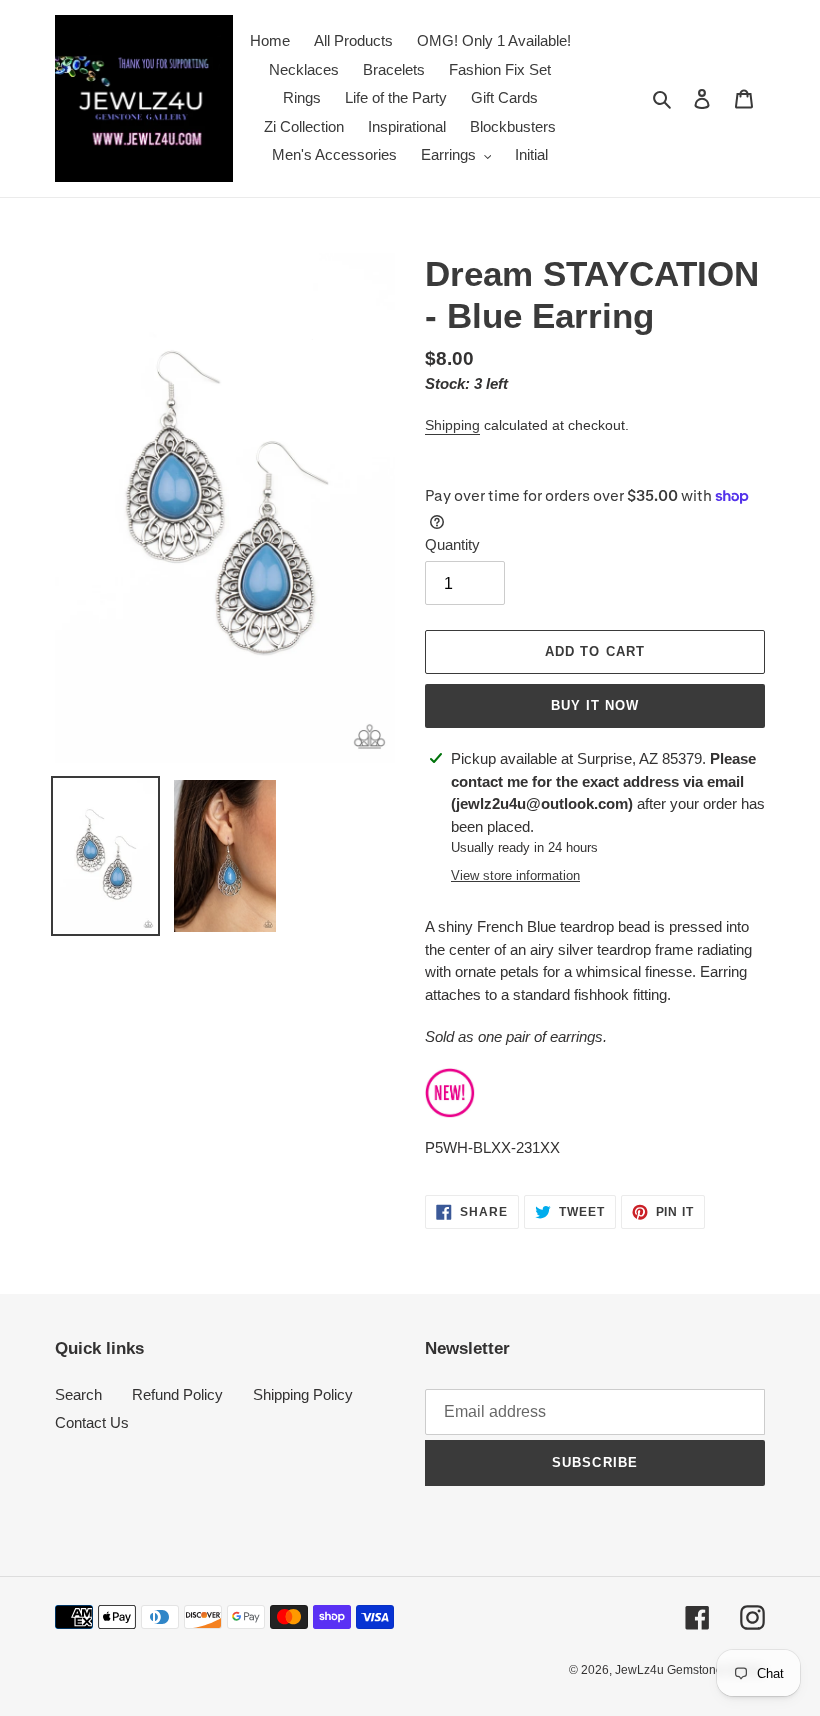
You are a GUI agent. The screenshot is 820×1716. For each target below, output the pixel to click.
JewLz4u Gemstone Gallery (690, 1670)
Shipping (452, 425)
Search (78, 1394)
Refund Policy (177, 1394)
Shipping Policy (303, 1394)
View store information (515, 875)
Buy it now (595, 705)
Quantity (452, 544)
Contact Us (92, 1422)
